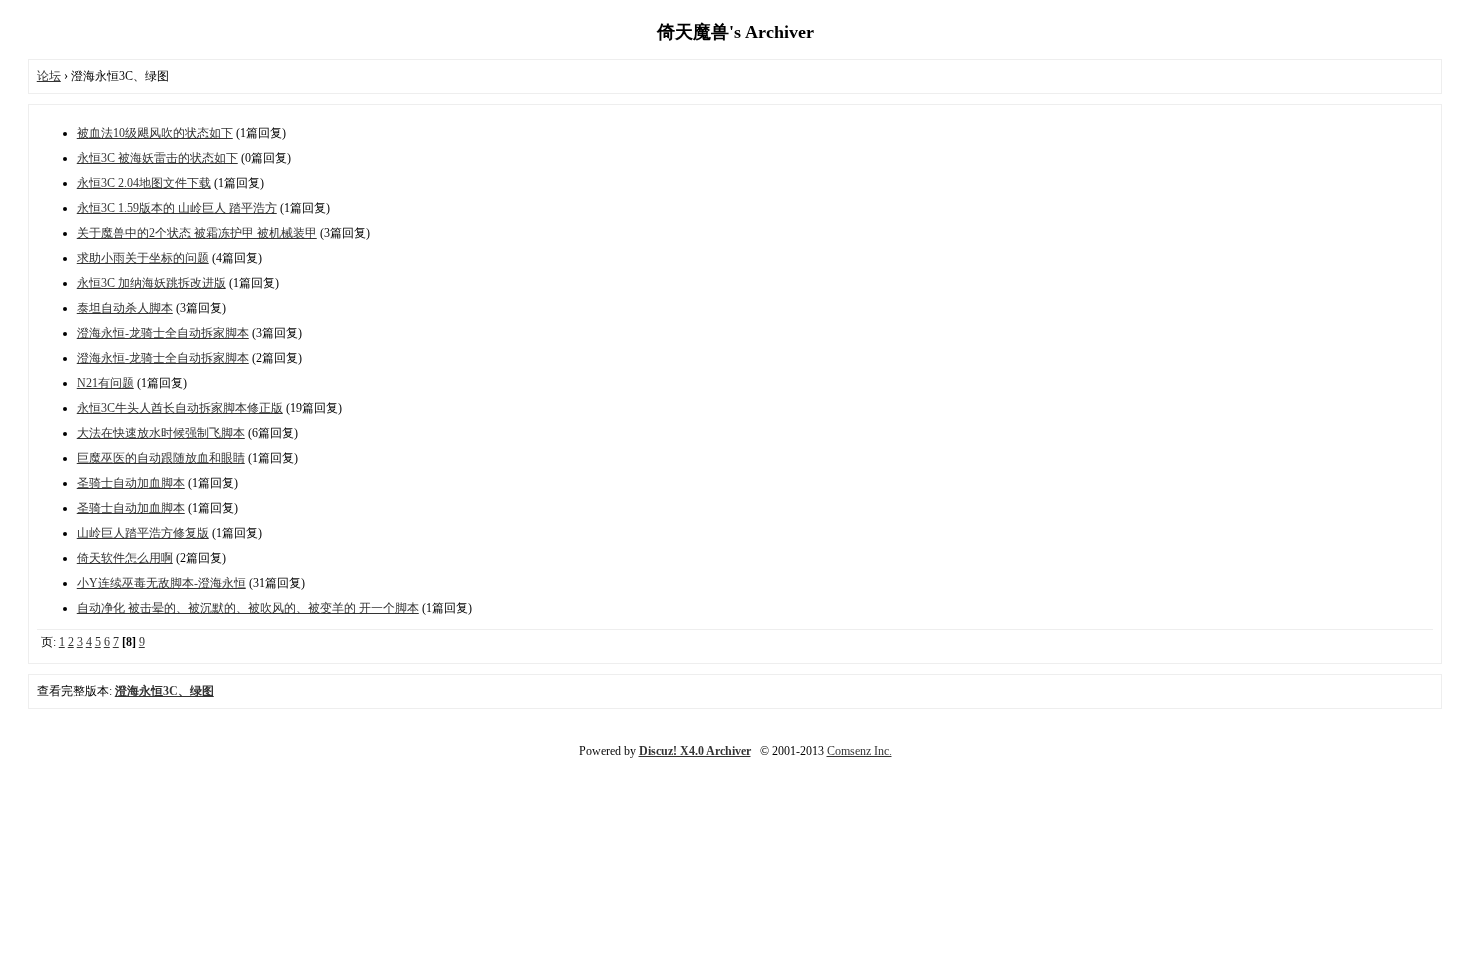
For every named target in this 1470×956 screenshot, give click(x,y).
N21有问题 (105, 383)
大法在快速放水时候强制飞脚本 (161, 433)
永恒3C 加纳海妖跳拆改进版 (151, 283)
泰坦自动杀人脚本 (125, 308)
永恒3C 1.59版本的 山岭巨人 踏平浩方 (177, 208)
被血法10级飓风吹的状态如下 (155, 133)
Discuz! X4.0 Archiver (695, 751)
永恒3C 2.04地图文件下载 (144, 183)
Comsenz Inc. (859, 751)
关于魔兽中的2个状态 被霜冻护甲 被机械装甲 (197, 233)
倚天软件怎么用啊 (125, 558)
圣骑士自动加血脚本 (131, 483)
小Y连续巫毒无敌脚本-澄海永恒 (161, 583)
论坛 (49, 76)
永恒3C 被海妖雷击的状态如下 (157, 158)
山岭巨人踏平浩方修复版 (143, 533)
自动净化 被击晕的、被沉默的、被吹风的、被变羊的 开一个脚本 (248, 608)
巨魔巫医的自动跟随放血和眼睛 (161, 458)
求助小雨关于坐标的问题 (143, 258)
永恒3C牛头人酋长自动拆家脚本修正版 (180, 408)
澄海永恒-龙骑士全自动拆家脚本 (163, 333)
